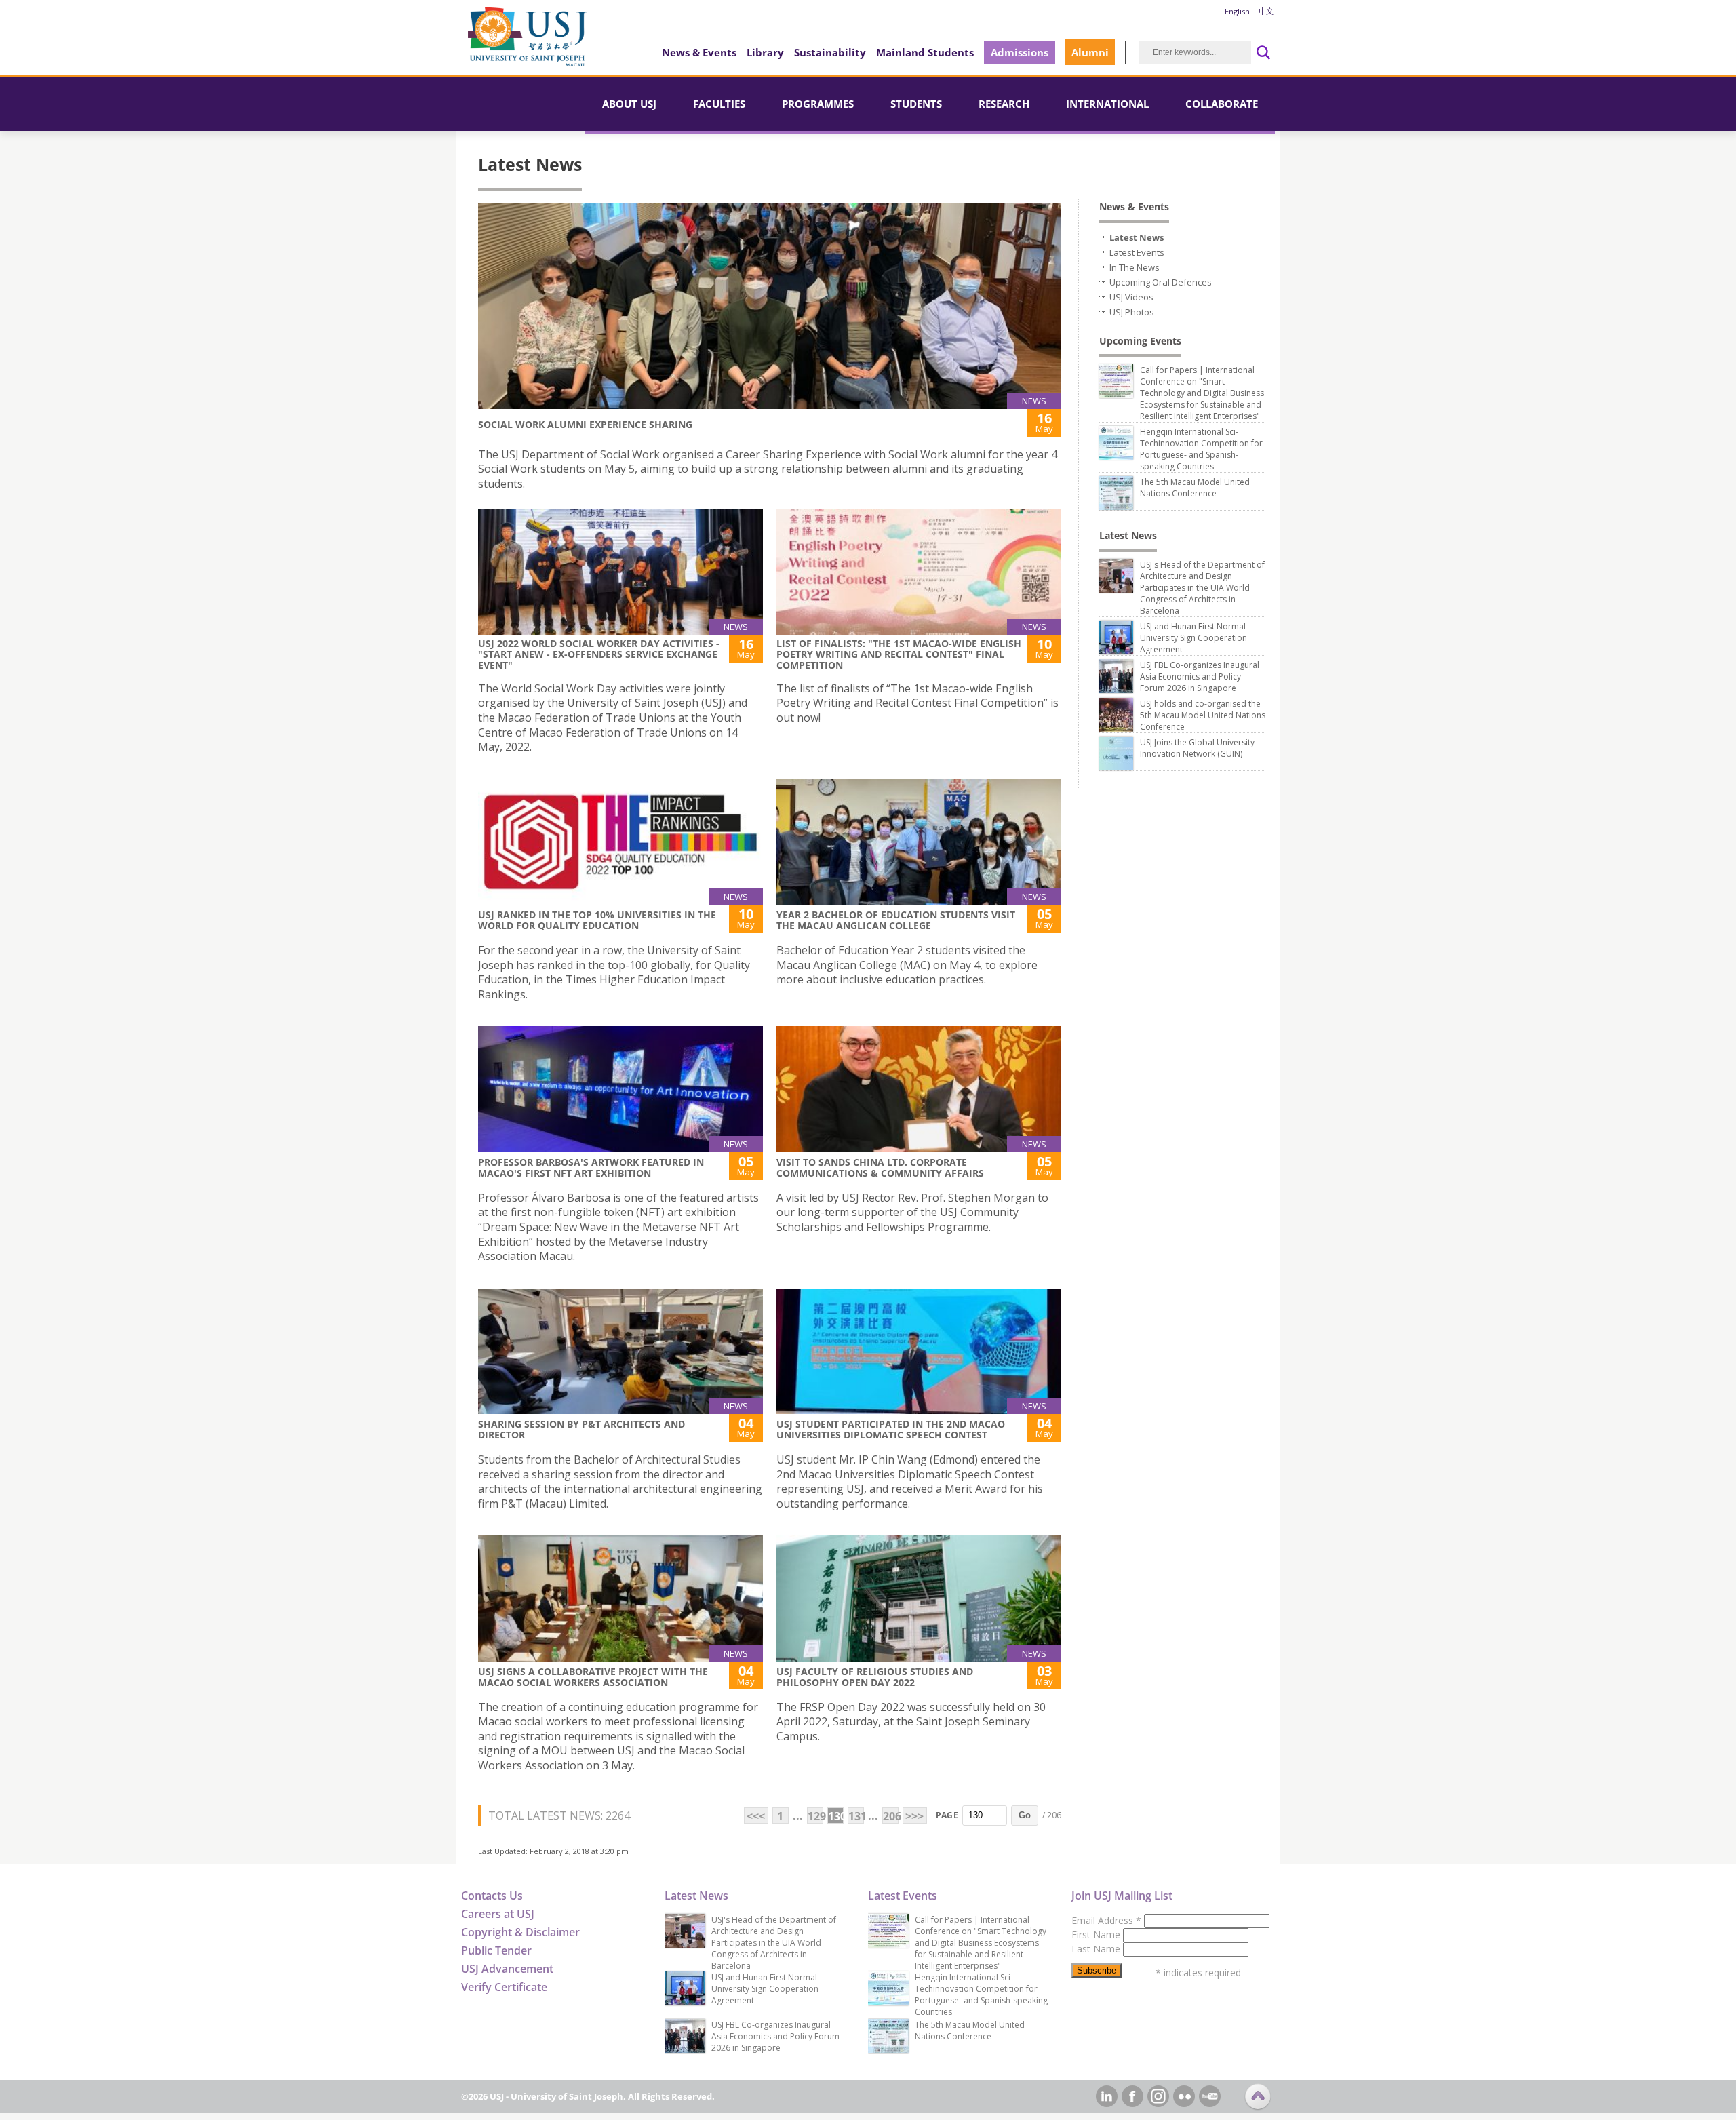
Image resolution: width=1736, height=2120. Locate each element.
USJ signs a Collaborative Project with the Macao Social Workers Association (593, 1677)
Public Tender (496, 1950)
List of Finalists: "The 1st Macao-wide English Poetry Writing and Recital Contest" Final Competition (899, 654)
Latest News (1137, 237)
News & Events (699, 52)
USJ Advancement (507, 1969)
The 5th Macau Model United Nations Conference (1195, 488)
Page (947, 1815)
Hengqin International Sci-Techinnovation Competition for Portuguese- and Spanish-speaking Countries (1201, 449)
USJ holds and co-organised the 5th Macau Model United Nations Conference (1203, 715)
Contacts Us (492, 1896)
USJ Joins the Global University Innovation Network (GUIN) (1197, 748)
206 (891, 1816)
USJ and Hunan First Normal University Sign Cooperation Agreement (1193, 638)
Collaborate (1222, 104)
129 (815, 1816)
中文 (1266, 11)
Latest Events (1137, 252)
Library (765, 52)
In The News (1135, 267)
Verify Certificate (504, 1987)
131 (856, 1816)
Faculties (719, 104)
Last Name (1097, 1949)
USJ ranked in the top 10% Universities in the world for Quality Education (597, 920)
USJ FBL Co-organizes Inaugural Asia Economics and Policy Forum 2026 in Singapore (1200, 676)
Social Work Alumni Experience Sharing (585, 424)
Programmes (818, 104)
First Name (1097, 1935)
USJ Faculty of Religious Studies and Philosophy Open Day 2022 (875, 1677)
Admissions (1020, 52)
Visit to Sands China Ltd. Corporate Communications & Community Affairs (880, 1167)
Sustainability (830, 52)
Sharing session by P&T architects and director (581, 1429)
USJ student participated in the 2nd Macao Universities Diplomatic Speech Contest (891, 1429)
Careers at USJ (498, 1914)
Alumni (1090, 52)
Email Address (1106, 1920)
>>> (914, 1816)
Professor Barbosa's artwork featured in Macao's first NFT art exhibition (591, 1167)
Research (1004, 104)
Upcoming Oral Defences (1161, 282)
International (1107, 104)
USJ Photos (1132, 312)
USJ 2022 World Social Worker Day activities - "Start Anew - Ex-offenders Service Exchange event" (599, 654)
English (1237, 11)
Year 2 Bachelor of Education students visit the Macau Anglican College (896, 920)
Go (1025, 1815)
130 (836, 1816)
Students (916, 104)
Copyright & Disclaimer (520, 1932)
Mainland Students (925, 52)
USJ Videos (1131, 297)
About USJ (629, 104)
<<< (756, 1816)
